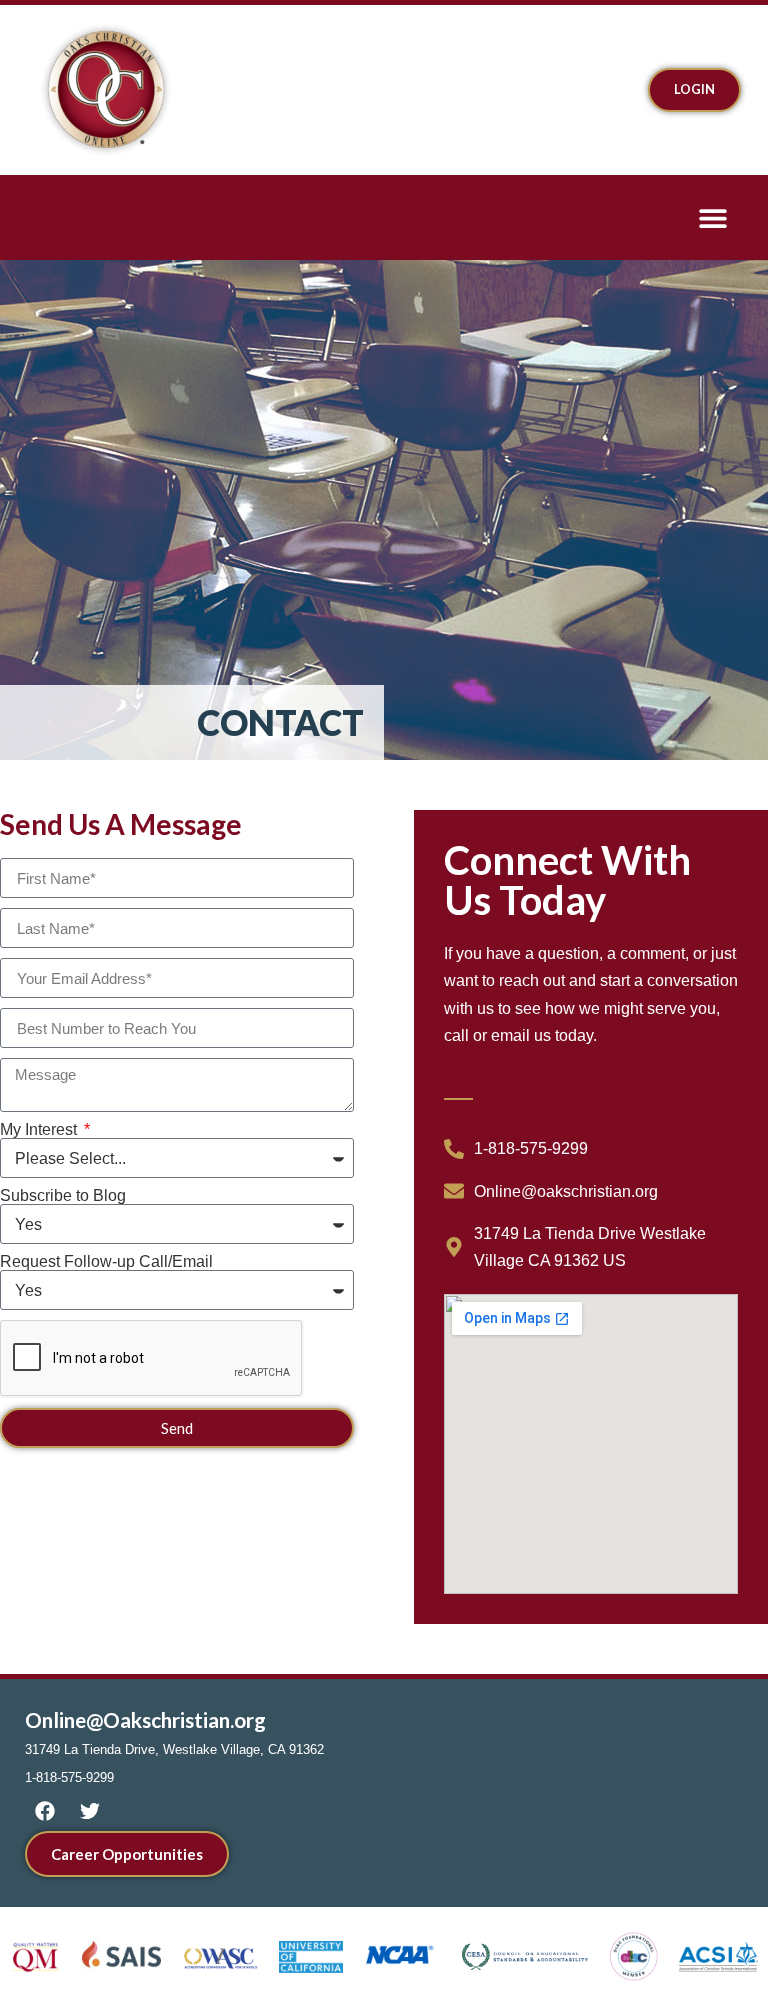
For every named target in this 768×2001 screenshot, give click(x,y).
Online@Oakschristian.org (145, 1719)
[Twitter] (90, 1811)
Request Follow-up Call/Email (106, 1262)
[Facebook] (45, 1811)
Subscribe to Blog (63, 1196)
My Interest (40, 1130)
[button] (712, 217)
